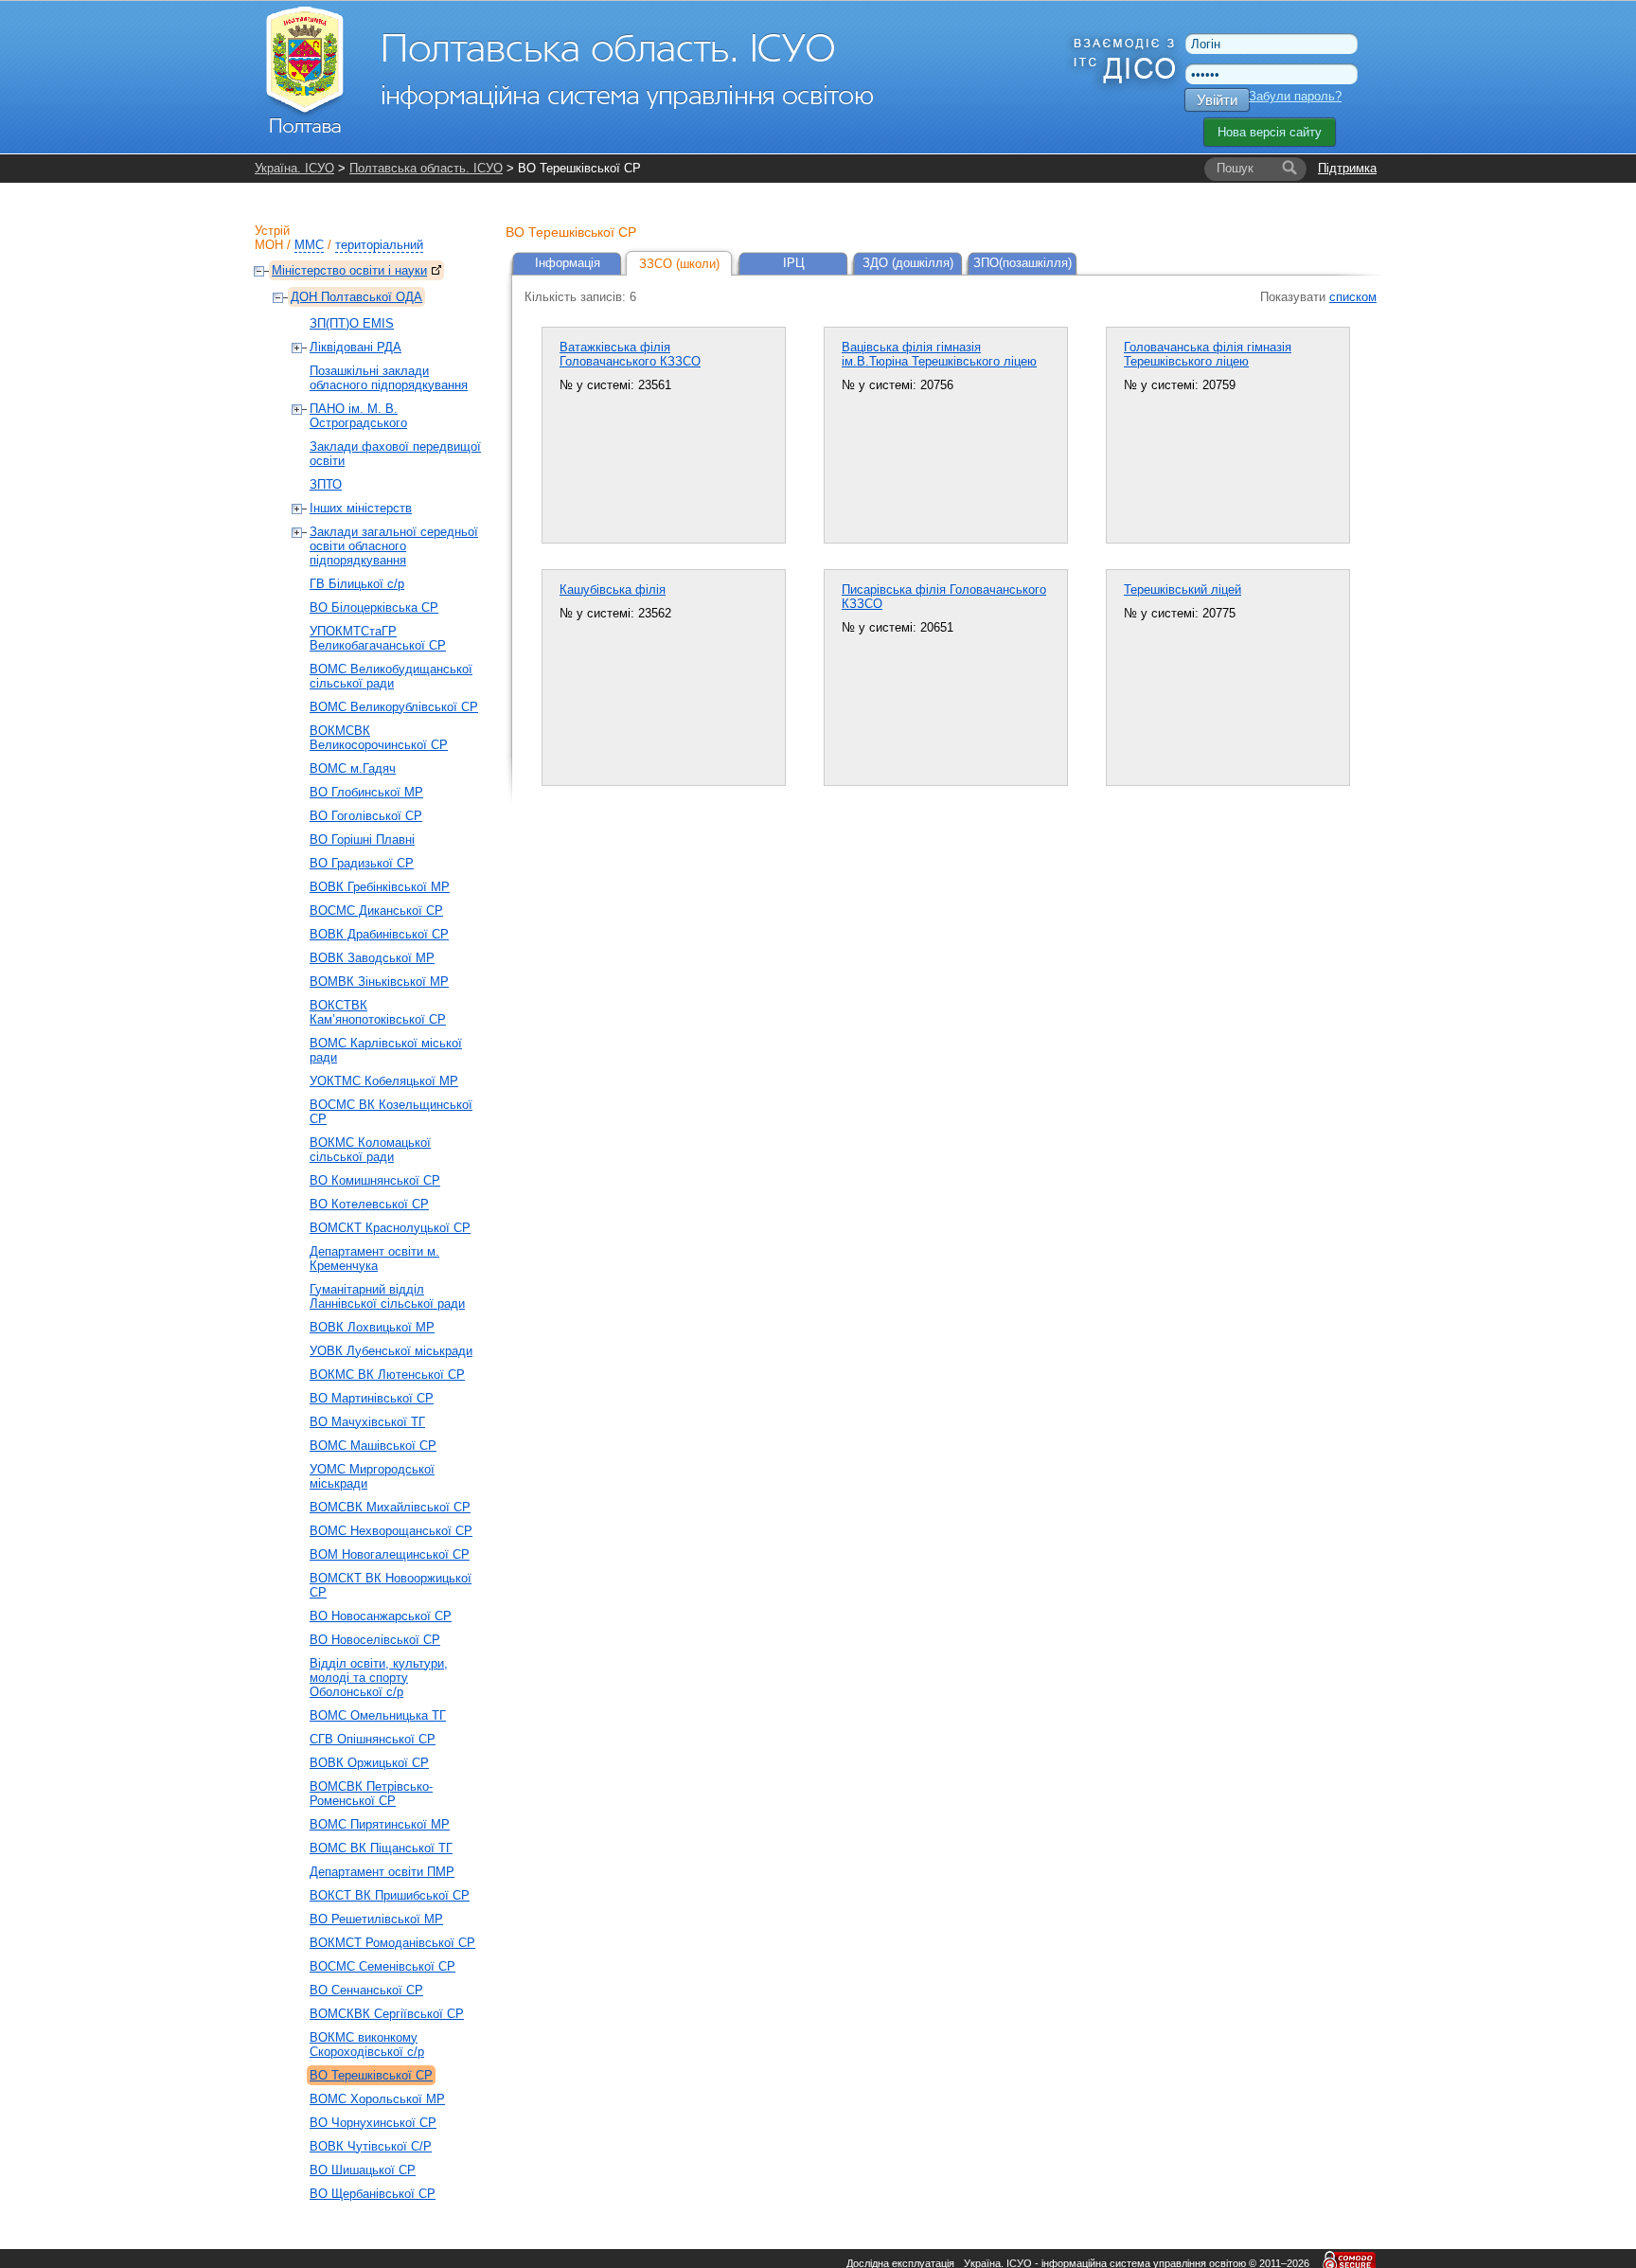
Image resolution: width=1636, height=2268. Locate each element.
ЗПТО (326, 484)
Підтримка (1347, 168)
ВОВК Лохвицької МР (372, 1327)
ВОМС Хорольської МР (377, 2099)
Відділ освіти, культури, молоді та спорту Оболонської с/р (379, 1678)
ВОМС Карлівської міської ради (386, 1050)
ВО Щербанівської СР (373, 2194)
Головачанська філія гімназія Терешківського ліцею (1208, 354)
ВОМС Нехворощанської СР (391, 1531)
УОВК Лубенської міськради (391, 1351)
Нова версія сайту (1270, 132)
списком (1353, 297)
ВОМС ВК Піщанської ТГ (381, 1848)
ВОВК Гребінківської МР (380, 887)
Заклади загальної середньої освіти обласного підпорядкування (394, 546)
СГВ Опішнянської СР (373, 1739)
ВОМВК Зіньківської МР (379, 982)
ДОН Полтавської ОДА (356, 297)
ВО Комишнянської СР (375, 1180)
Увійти (1217, 100)
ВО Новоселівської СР (375, 1640)
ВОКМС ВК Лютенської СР (387, 1375)
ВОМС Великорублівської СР (394, 707)
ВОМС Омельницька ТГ (378, 1715)
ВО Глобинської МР (366, 792)
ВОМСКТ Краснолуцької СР (390, 1228)
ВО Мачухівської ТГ (367, 1422)
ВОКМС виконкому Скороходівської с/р (367, 2045)
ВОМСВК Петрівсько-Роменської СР (371, 1794)
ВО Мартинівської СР (372, 1398)
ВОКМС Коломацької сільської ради (370, 1150)
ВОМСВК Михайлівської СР (390, 1507)
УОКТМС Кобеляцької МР (384, 1081)
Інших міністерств (361, 508)
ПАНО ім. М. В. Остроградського (358, 416)
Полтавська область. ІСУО (426, 168)
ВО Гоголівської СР (366, 816)
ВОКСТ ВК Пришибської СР (390, 1895)
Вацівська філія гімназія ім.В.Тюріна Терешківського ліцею (939, 354)
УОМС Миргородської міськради (372, 1476)
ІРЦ (794, 263)
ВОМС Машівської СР (373, 1446)
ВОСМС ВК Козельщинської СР (391, 1112)
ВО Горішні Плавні (362, 839)
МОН (269, 245)
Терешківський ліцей (1183, 589)
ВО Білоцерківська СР (374, 607)
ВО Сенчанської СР (366, 1990)
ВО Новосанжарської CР (381, 1616)
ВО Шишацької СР (363, 2170)
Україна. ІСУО (294, 168)
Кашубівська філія (613, 589)
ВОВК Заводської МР (372, 958)
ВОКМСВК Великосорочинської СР (379, 738)
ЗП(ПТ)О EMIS (352, 323)
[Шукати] (1289, 169)
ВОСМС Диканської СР (376, 911)
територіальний (379, 245)
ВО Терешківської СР (371, 2075)
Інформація (568, 263)
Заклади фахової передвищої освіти (395, 454)
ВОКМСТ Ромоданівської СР (392, 1943)
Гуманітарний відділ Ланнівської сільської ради (387, 1296)
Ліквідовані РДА (356, 347)
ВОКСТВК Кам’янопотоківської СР (378, 1012)
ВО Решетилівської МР (376, 1919)
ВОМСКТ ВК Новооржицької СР (391, 1585)
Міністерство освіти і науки (349, 270)
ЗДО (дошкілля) (908, 263)
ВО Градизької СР (362, 863)
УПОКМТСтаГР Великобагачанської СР (378, 638)
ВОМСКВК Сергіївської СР (387, 2014)
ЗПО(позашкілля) (1022, 263)
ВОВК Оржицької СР (369, 1763)
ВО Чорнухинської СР (373, 2123)
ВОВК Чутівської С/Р (371, 2146)
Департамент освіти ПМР (382, 1872)
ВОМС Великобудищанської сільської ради (391, 676)
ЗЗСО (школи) (679, 264)
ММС (309, 245)
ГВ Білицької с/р (357, 584)
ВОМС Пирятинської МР (380, 1824)
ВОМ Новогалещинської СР (390, 1554)
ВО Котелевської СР (369, 1204)
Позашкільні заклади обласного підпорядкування (389, 378)
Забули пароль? (1295, 96)
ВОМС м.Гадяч (353, 768)
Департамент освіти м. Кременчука (374, 1259)
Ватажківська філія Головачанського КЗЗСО (630, 354)
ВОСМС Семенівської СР (382, 1966)
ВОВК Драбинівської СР (379, 934)
